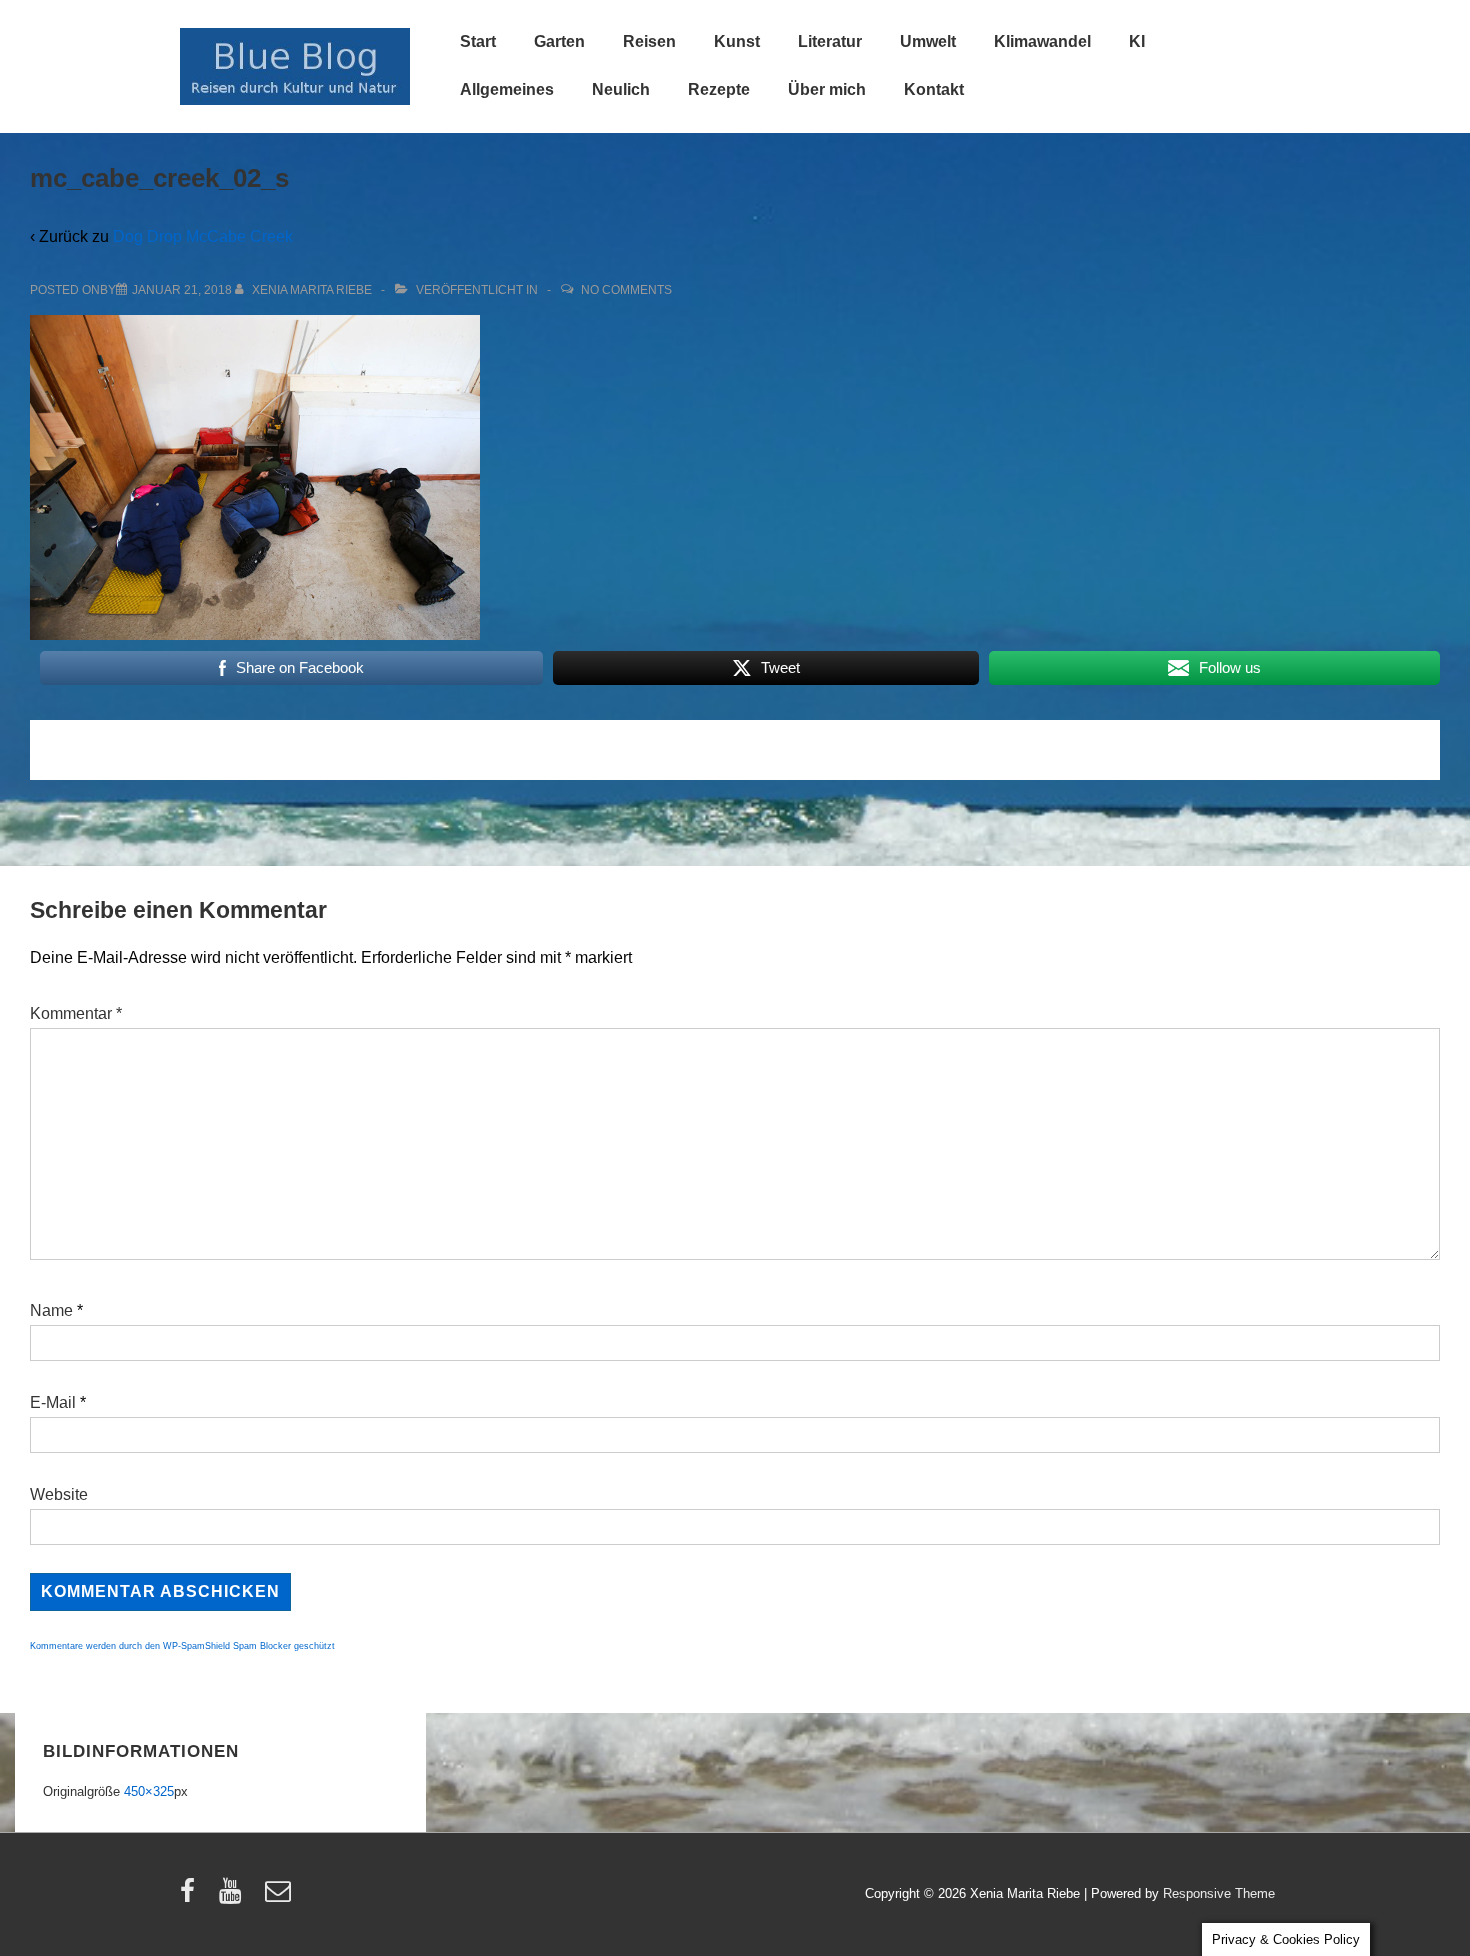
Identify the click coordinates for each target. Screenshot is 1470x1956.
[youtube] (234, 1897)
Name (51, 1310)
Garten (559, 41)
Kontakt (934, 89)
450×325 (149, 1791)
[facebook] (192, 1897)
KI (1137, 41)
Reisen (649, 41)
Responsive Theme (1219, 1893)
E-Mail (53, 1402)
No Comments (626, 290)
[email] (280, 1897)
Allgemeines (507, 89)
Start (478, 41)
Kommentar (76, 1013)
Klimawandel (1042, 41)
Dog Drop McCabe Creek (203, 236)
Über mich (827, 89)
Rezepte (719, 89)
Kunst (737, 41)
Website (59, 1494)
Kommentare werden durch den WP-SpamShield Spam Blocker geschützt (182, 1646)
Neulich (621, 89)
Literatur (830, 41)
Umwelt (928, 41)
